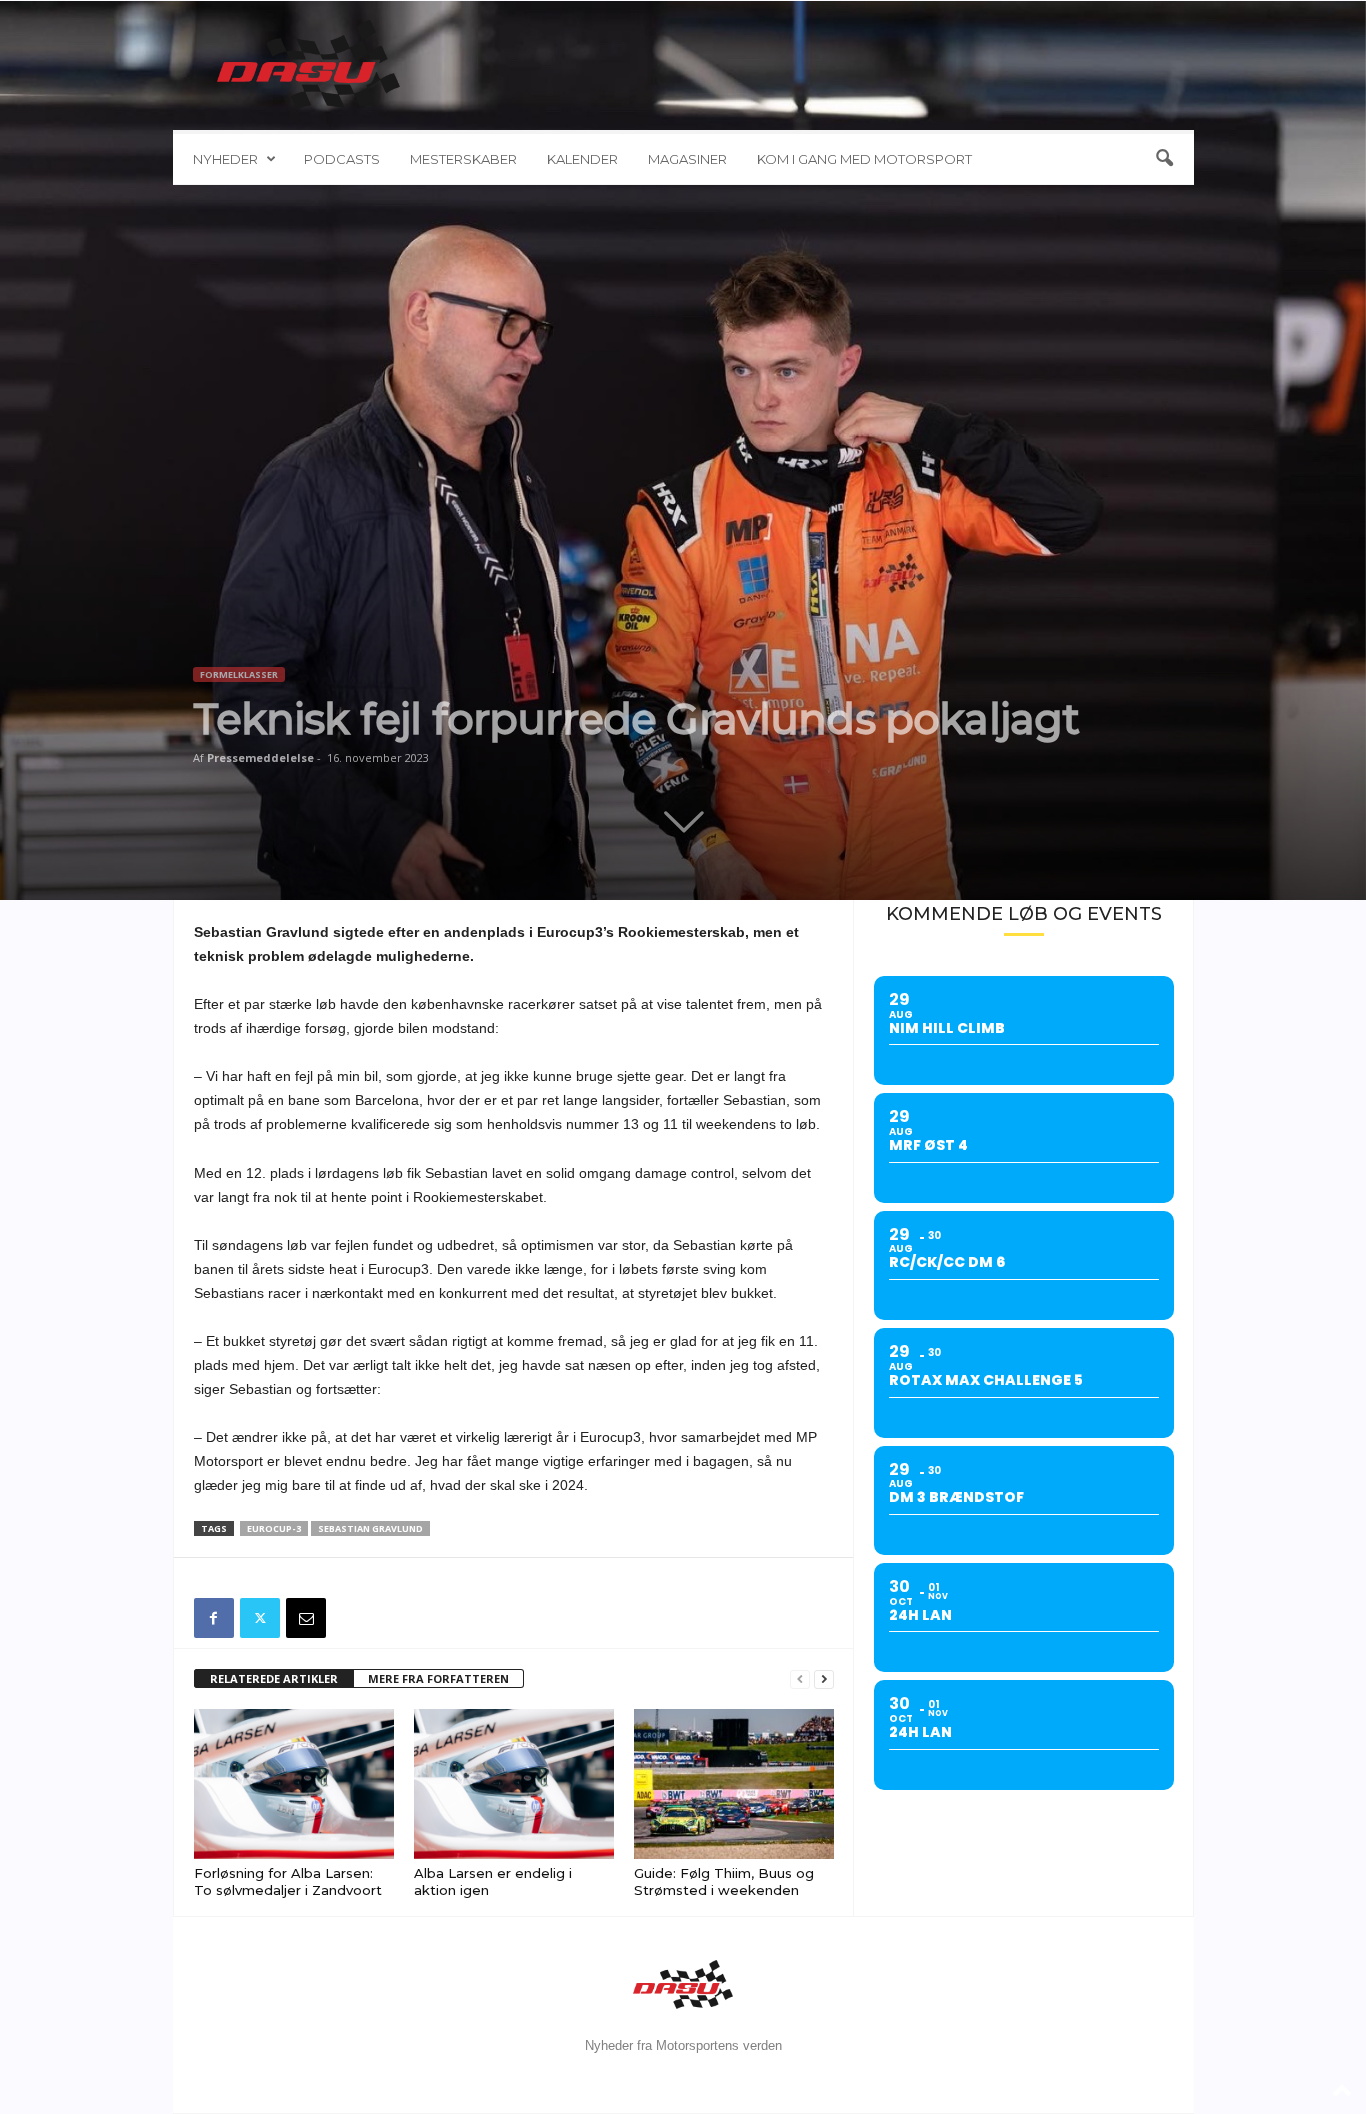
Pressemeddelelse (260, 757)
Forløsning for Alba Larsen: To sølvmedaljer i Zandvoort (288, 1881)
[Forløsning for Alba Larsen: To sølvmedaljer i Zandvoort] (294, 1784)
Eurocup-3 (274, 1528)
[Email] (306, 1618)
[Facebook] (214, 1618)
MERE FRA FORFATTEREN (438, 1678)
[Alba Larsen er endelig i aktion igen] (514, 1784)
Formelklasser (239, 674)
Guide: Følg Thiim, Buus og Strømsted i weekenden (724, 1881)
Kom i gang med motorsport (864, 159)
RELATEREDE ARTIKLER (274, 1678)
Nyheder (225, 159)
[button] (1164, 159)
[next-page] (824, 1679)
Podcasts (342, 159)
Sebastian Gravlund (370, 1528)
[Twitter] (260, 1618)
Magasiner (687, 159)
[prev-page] (800, 1679)
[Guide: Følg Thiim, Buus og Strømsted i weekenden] (734, 1784)
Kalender (582, 159)
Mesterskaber (463, 159)
